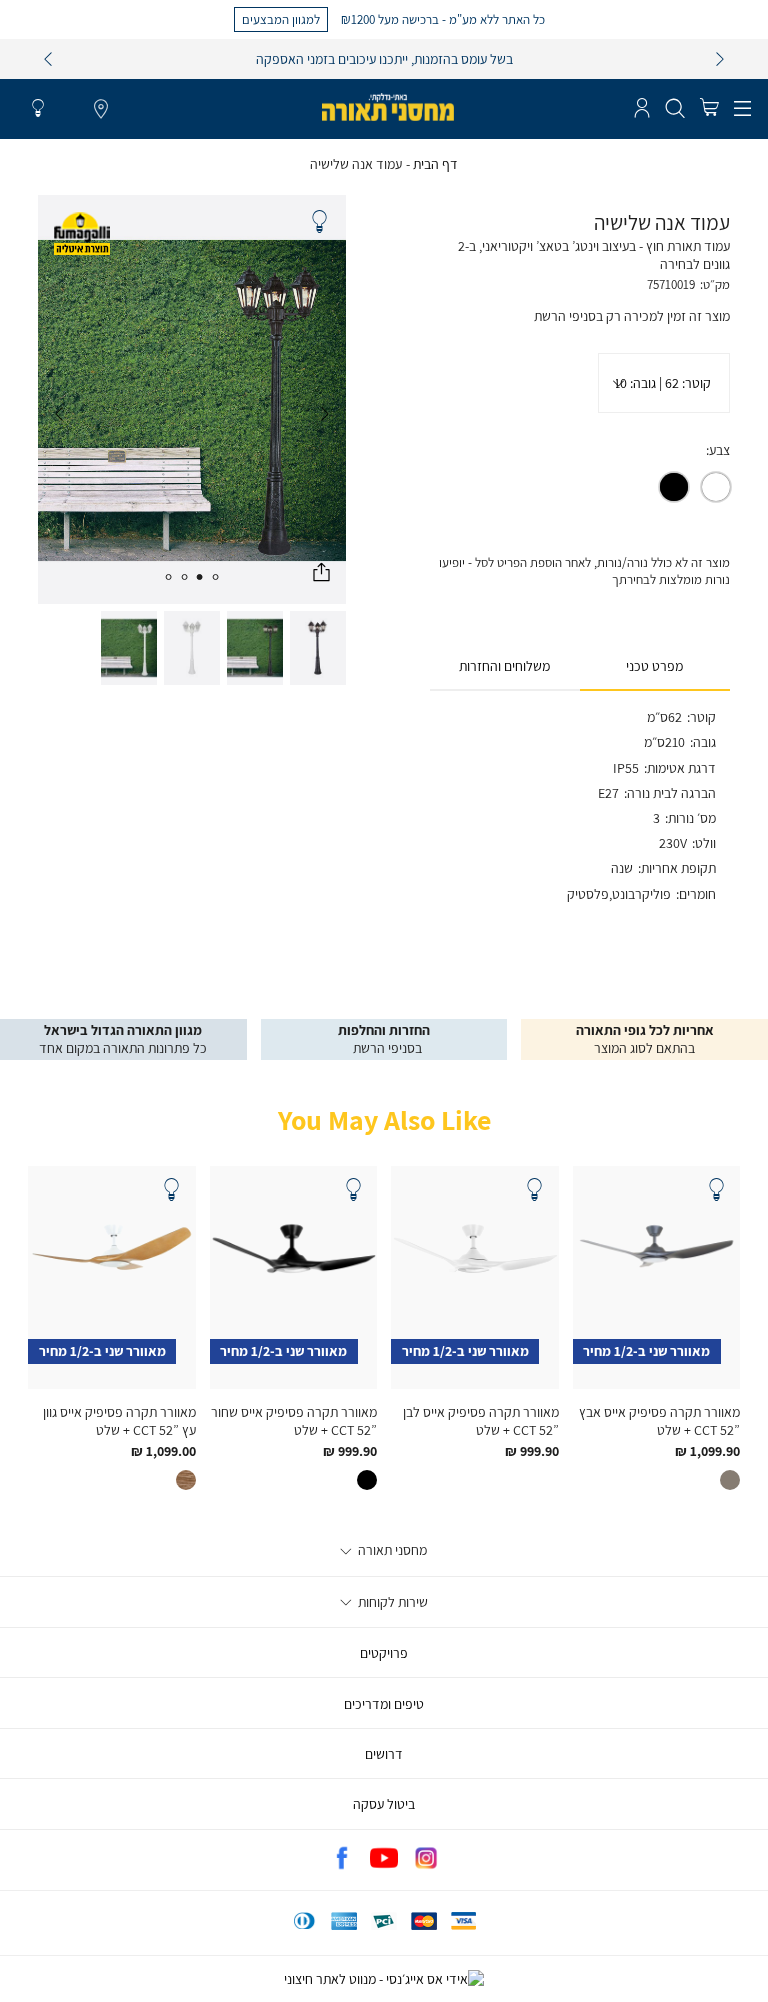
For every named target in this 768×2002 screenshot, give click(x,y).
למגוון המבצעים (281, 19)
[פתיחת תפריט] (742, 109)
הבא (720, 59)
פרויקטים (384, 1653)
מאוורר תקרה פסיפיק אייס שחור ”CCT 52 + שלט (294, 1421)
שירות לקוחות (391, 1602)
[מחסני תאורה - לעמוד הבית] (388, 107)
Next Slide (59, 414)
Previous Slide (325, 414)
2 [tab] (200, 577)
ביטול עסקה (384, 1804)
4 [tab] (168, 577)
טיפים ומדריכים (384, 1704)
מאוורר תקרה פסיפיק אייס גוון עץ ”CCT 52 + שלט (119, 1421)
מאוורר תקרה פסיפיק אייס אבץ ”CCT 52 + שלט (659, 1421)
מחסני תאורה (391, 1550)
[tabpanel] (192, 399)
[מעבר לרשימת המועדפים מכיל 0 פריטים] (38, 109)
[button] (709, 109)
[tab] (655, 667)
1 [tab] (216, 577)
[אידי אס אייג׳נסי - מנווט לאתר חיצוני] (384, 1979)
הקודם (48, 59)
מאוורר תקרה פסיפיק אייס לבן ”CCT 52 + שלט (481, 1421)
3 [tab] (184, 577)
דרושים (384, 1754)
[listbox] (664, 383)
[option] (716, 487)
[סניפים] (101, 110)
